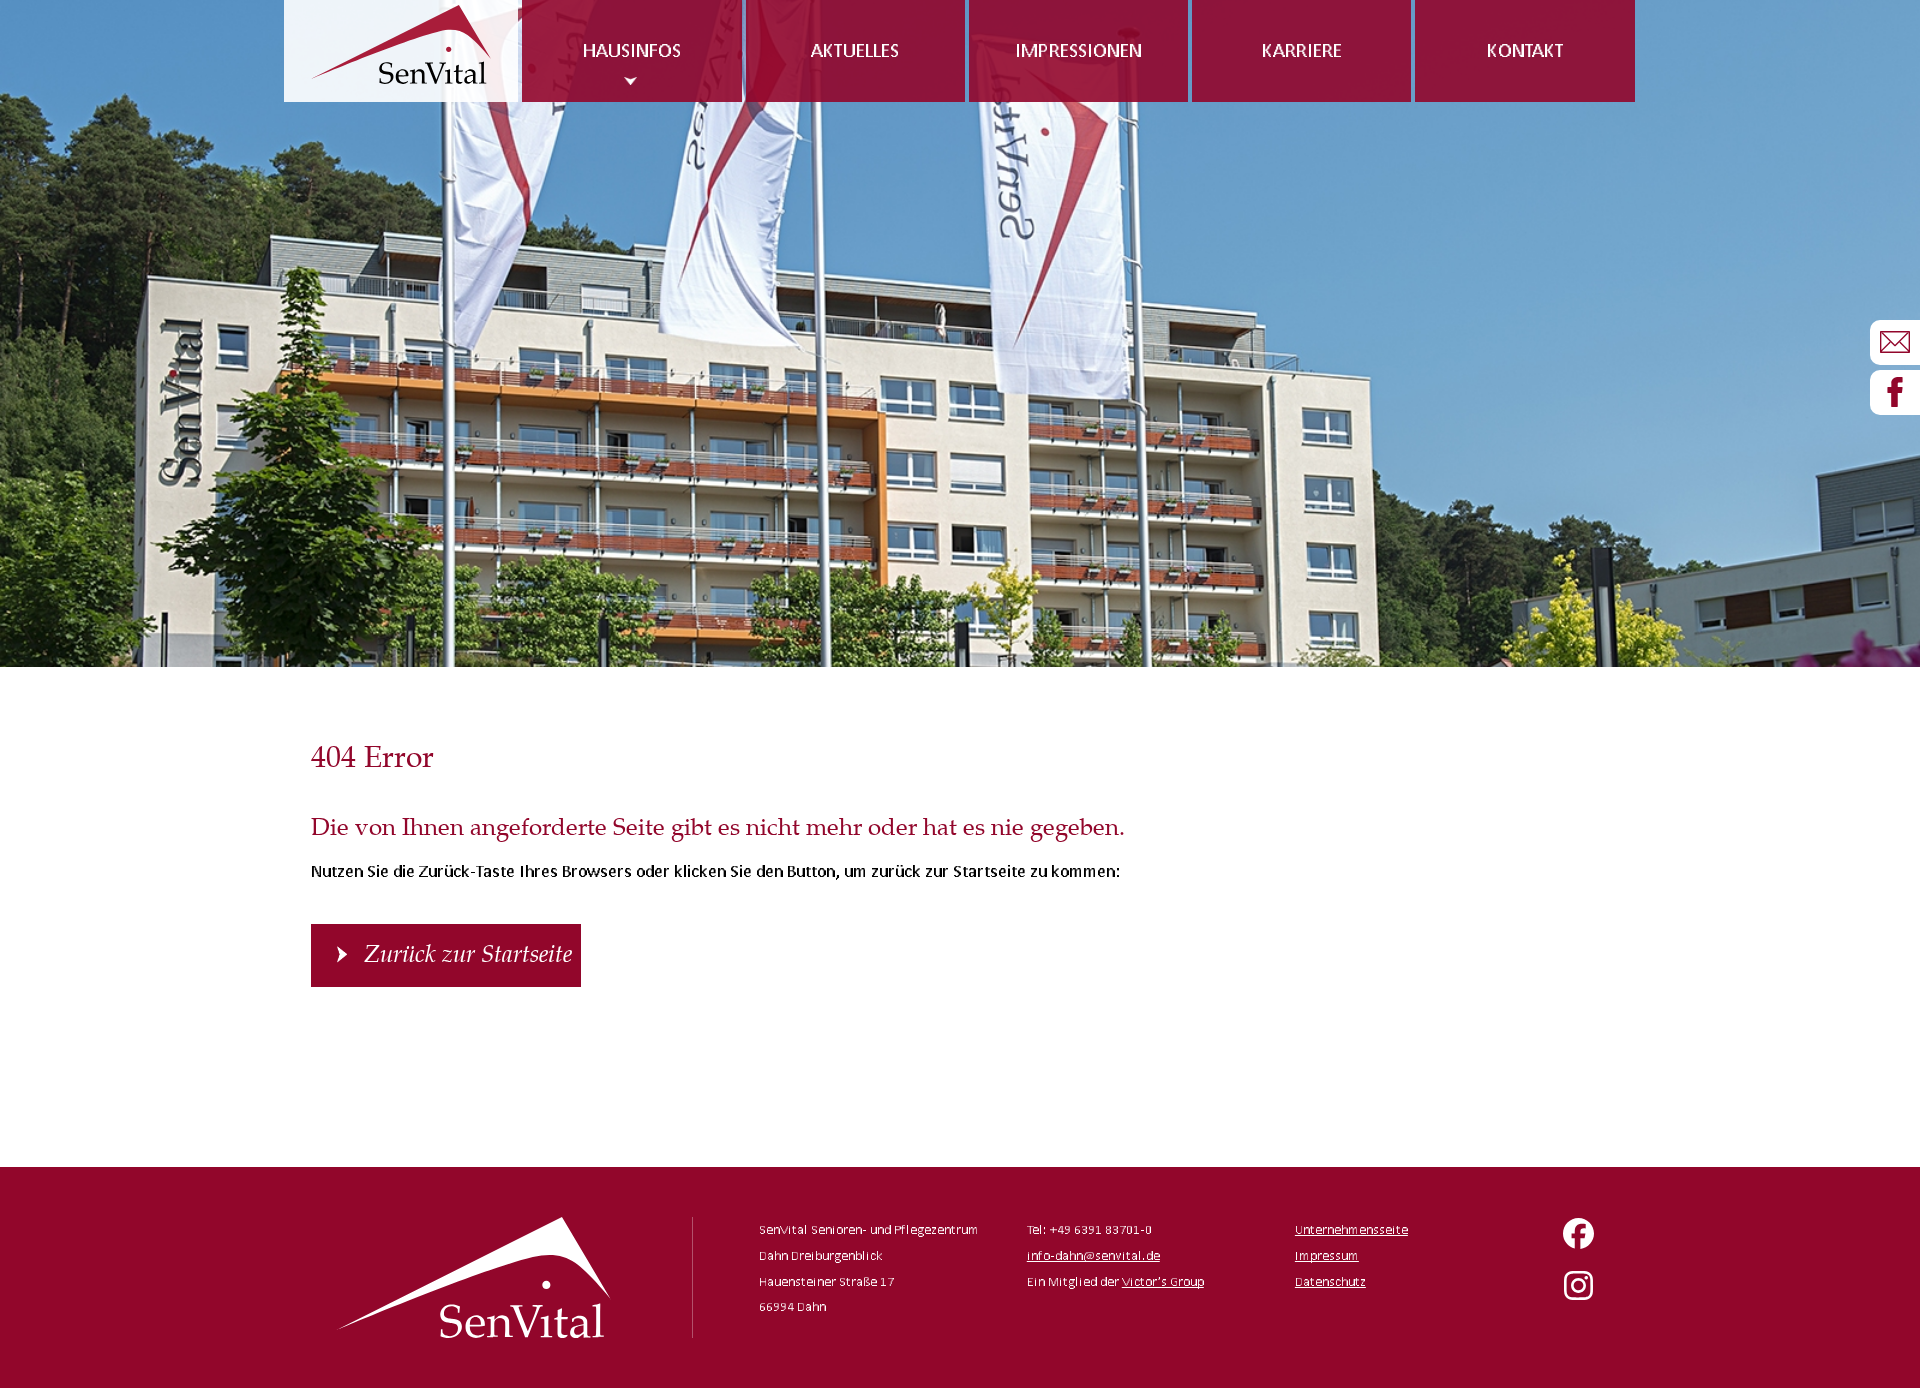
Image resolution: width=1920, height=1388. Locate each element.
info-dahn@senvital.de (1093, 1255)
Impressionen (1078, 50)
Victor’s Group (1163, 1281)
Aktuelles (855, 50)
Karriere (1302, 50)
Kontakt (1525, 50)
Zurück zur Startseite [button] (468, 955)
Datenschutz (1330, 1281)
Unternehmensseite (1351, 1229)
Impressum (1327, 1255)
